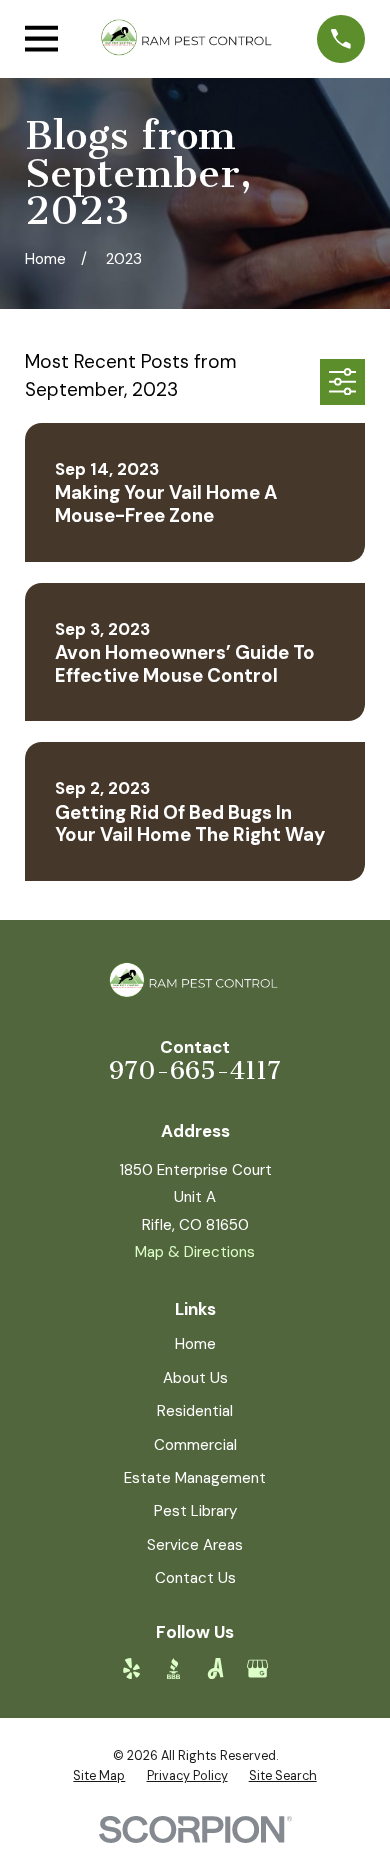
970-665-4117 (195, 1070)
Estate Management (195, 1478)
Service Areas (195, 1545)
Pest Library (195, 1511)
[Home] (188, 39)
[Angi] (215, 1668)
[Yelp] (131, 1668)
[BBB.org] (173, 1668)
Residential (195, 1411)
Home (195, 1344)
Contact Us (195, 1578)
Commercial (195, 1445)
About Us (195, 1378)
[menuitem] (99, 1777)
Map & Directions (195, 1252)
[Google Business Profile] (257, 1668)
